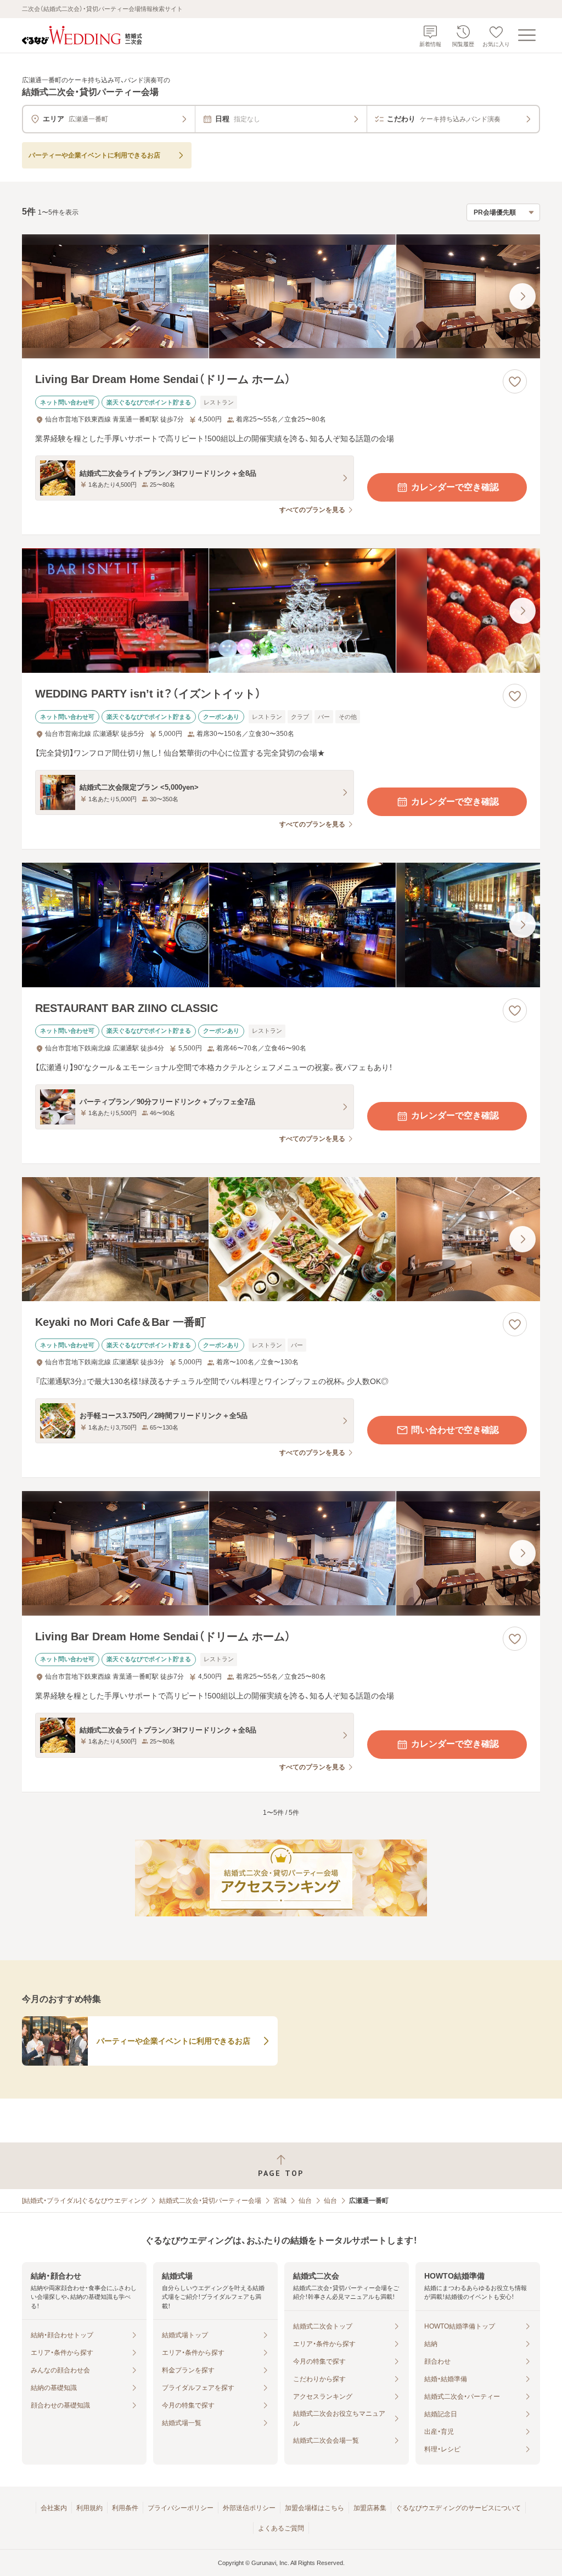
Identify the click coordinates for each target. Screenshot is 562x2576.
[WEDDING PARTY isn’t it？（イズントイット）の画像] (281, 611)
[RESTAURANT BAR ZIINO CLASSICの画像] (281, 925)
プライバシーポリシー (181, 2508)
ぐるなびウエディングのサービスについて (458, 2508)
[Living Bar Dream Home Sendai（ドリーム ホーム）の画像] (281, 297)
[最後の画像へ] (522, 296)
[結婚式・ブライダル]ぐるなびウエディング (85, 2201)
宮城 (280, 2201)
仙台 (305, 2201)
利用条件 (125, 2508)
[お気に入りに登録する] (515, 381)
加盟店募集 (370, 2508)
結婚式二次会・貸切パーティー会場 (210, 2201)
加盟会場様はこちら (314, 2508)
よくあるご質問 (281, 2528)
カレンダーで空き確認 (455, 487)
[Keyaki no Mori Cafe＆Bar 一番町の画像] (281, 1239)
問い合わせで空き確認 (455, 1430)
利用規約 (89, 2508)
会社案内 (54, 2508)
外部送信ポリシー (249, 2508)
